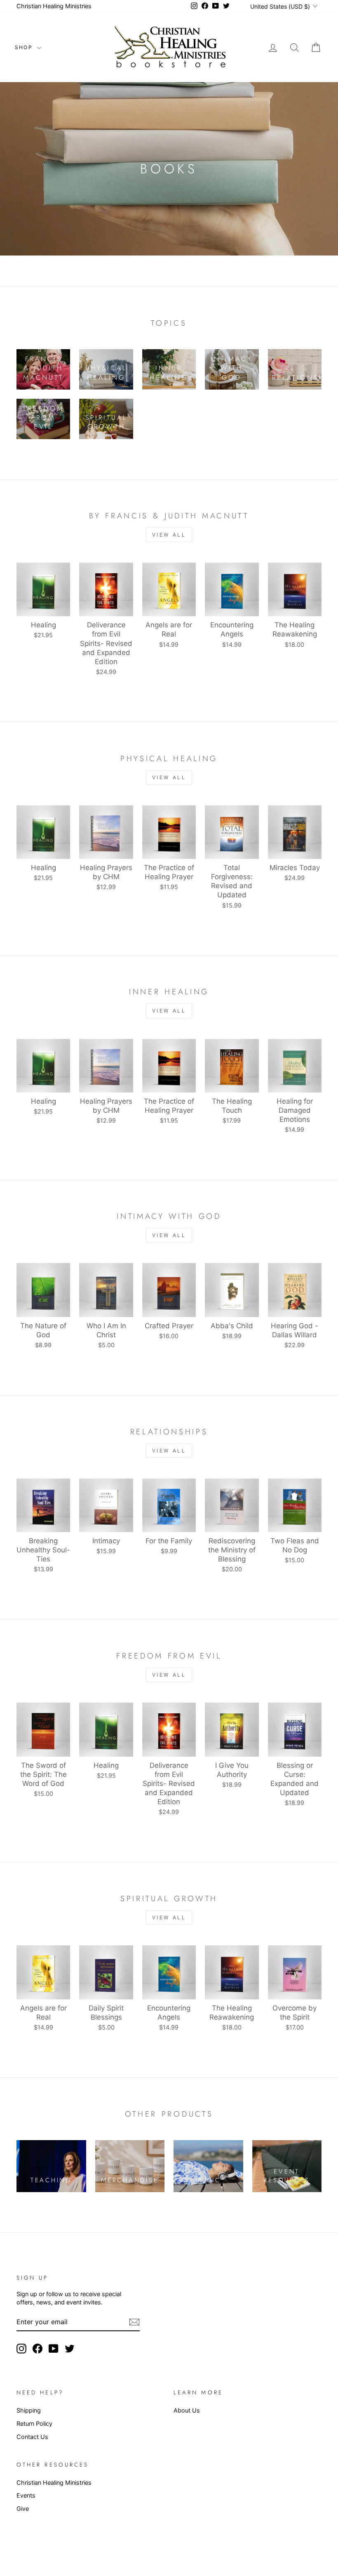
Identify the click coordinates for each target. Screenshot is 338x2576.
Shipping (29, 2410)
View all (169, 535)
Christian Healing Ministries (54, 6)
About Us (187, 2410)
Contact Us (32, 2437)
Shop (25, 47)
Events (26, 2495)
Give (23, 2509)
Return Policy (34, 2423)
